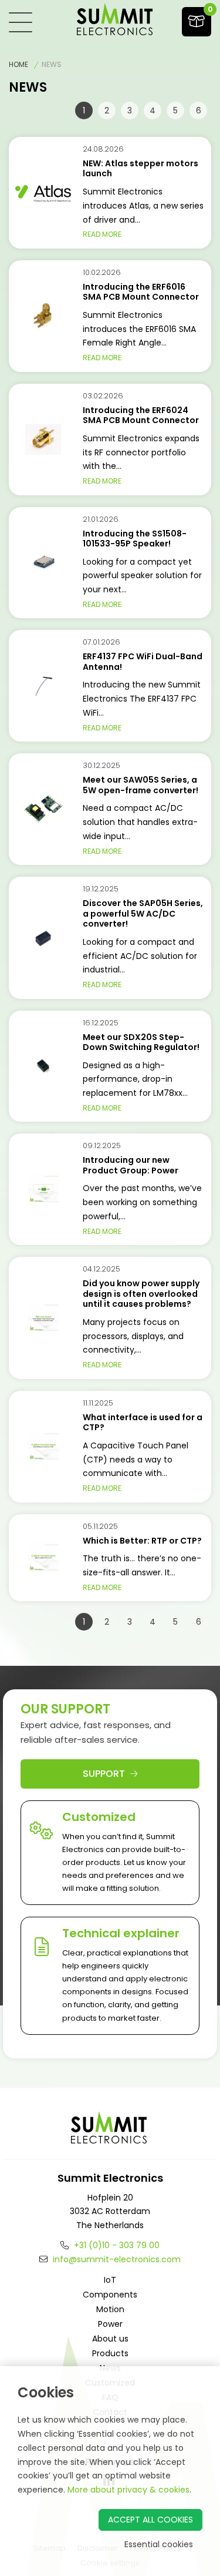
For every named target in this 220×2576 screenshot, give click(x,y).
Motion (110, 2309)
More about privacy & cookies (128, 2490)
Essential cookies (159, 2544)
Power (110, 2324)
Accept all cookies (150, 2520)
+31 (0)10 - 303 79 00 (116, 2245)
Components (110, 2295)
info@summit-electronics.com (116, 2259)
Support (105, 1774)
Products (110, 2353)
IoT (110, 2280)
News (52, 64)
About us (110, 2339)
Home (18, 64)
